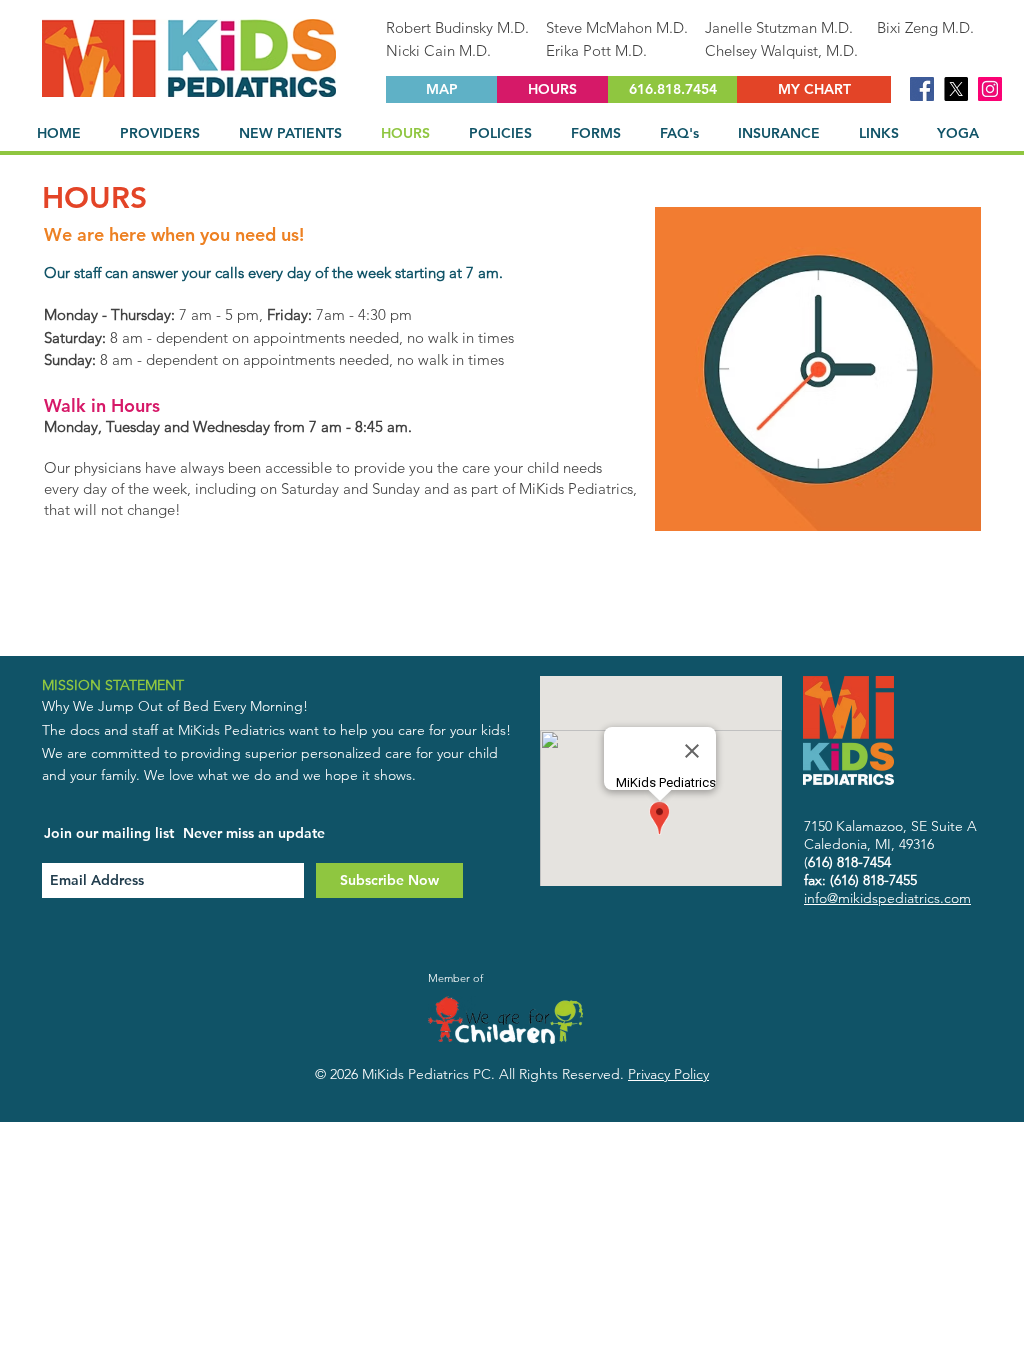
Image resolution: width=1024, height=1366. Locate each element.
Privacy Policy (668, 1074)
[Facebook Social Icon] (922, 89)
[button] (164, 133)
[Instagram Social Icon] (990, 89)
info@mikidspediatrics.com (887, 898)
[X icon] (956, 89)
